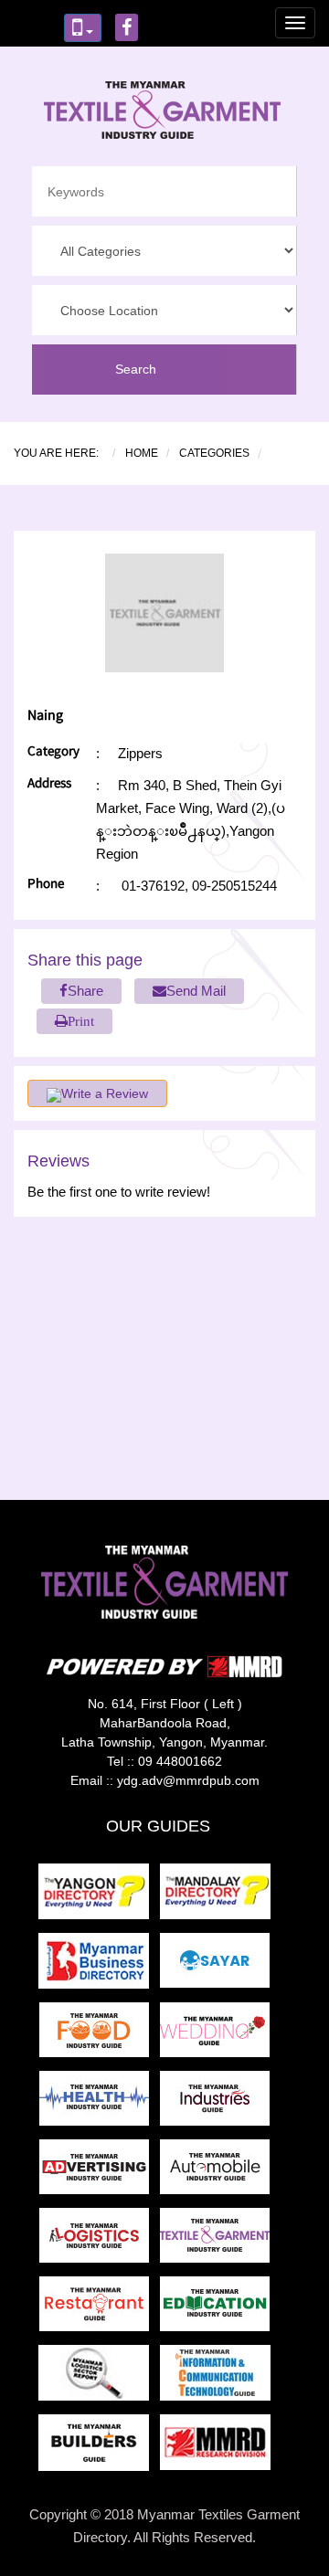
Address (49, 785)
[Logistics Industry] (99, 2378)
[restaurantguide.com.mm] (100, 2309)
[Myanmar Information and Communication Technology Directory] (219, 2378)
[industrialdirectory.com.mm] (218, 2103)
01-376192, (155, 886)
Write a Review (105, 1093)
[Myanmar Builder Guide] (99, 2448)
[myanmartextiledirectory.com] (218, 2240)
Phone (46, 886)
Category (53, 753)
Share (85, 991)
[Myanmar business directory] (99, 1966)
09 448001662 (180, 1761)
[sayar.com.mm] (218, 1966)
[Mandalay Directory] (219, 1897)
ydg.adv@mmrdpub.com (188, 1780)
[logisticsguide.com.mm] (100, 2240)
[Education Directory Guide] (218, 2309)
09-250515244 (233, 886)
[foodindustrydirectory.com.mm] (100, 2035)
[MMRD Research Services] (219, 2448)
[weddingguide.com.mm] (218, 2035)
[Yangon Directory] (97, 1897)
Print (81, 1021)
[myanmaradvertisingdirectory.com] (100, 2172)
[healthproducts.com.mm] (100, 2103)
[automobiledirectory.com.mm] (218, 2172)
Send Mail (196, 991)
